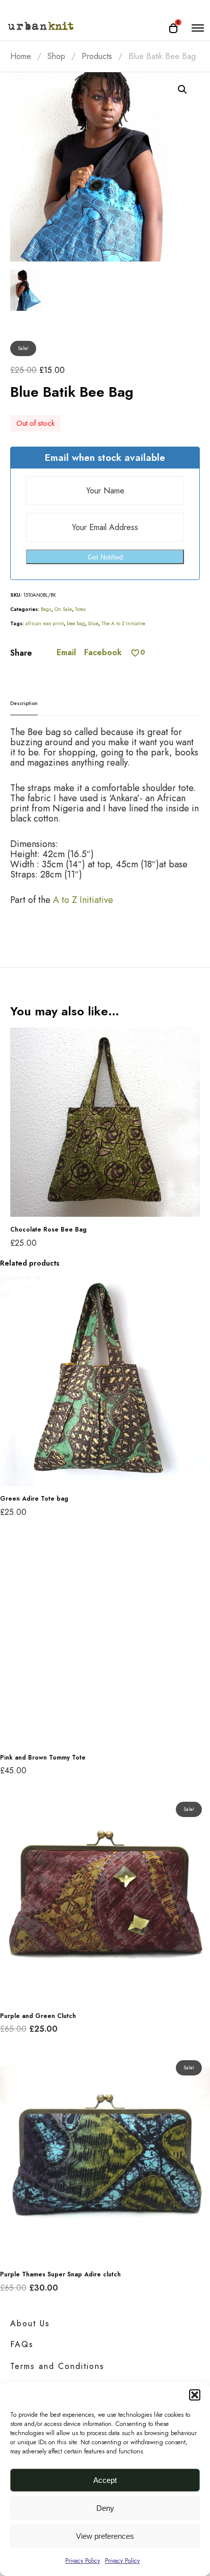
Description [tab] (24, 703)
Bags (46, 609)
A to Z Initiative (83, 900)
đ (182, 90)
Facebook (103, 653)
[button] (195, 2395)
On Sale (63, 609)
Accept (105, 2480)
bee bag (76, 623)
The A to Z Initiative (123, 623)
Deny (105, 2508)
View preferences (105, 2536)
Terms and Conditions (57, 2366)
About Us (30, 2323)
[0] (135, 653)
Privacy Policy (83, 2561)
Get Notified (105, 557)
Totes (81, 609)
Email (66, 653)
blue (93, 623)
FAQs (22, 2344)
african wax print (45, 623)
